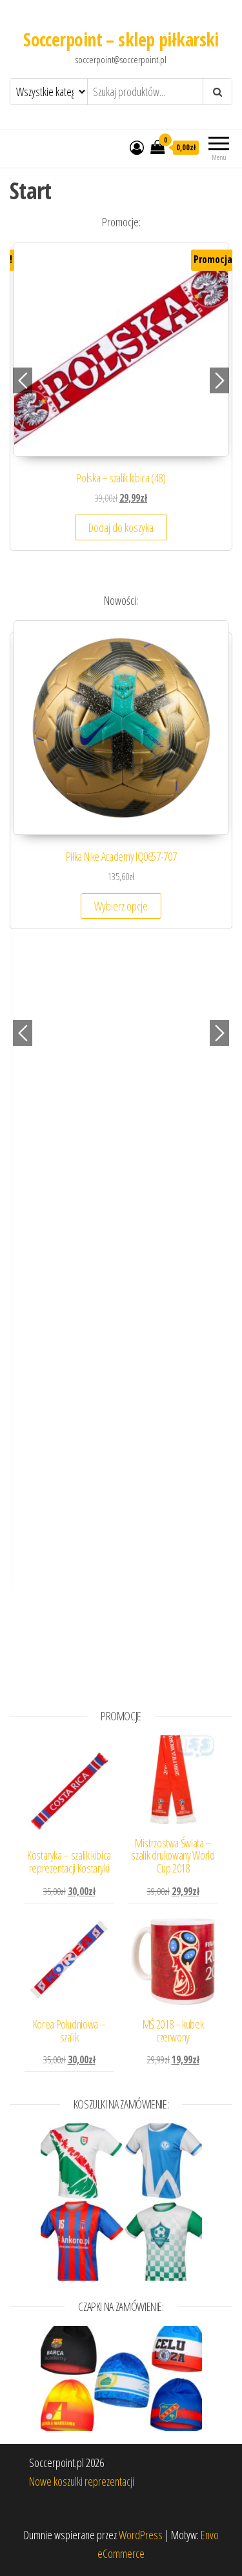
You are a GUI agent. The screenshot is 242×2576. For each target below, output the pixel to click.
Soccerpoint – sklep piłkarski (121, 39)
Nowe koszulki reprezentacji (82, 2481)
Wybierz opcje (121, 906)
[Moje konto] (137, 147)
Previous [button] (23, 380)
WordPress (141, 2535)
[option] (121, 402)
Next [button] (219, 380)
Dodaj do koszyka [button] (121, 527)
